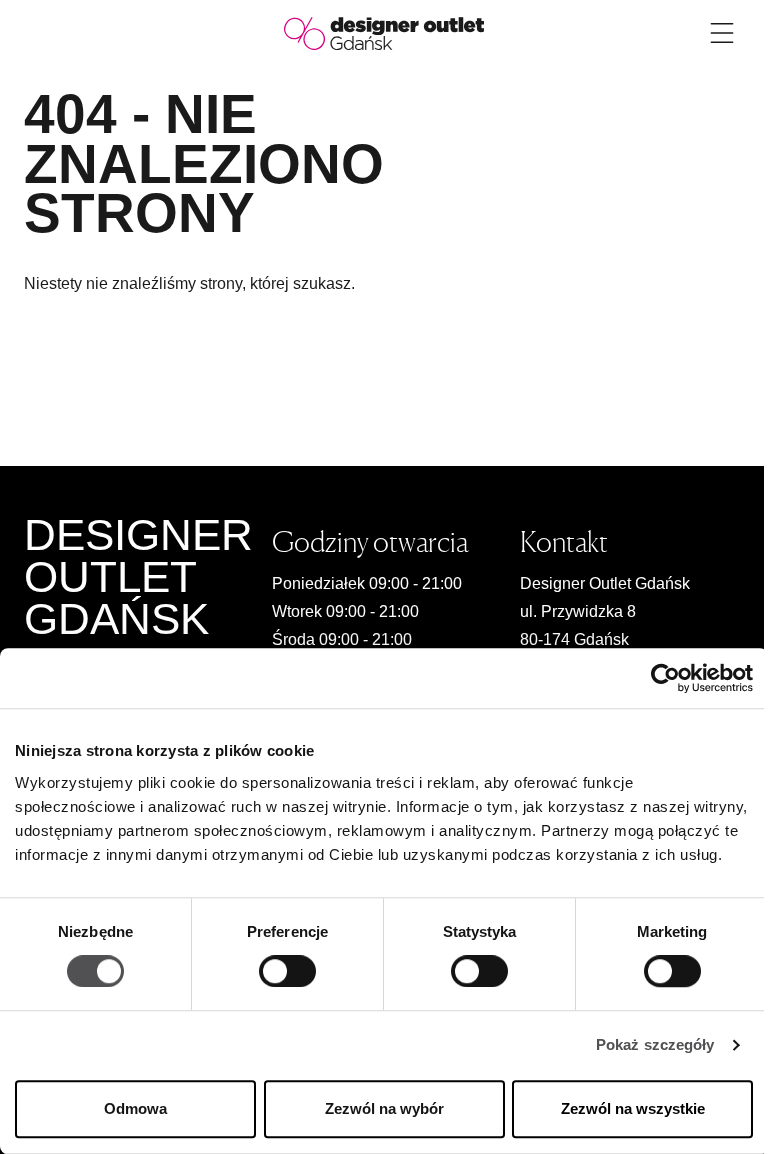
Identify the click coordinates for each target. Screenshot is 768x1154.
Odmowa (135, 1108)
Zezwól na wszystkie (633, 1108)
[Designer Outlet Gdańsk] (384, 32)
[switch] (287, 972)
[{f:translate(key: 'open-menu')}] (722, 33)
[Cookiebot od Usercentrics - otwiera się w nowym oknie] (665, 678)
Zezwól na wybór (384, 1108)
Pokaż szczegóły (655, 1045)
